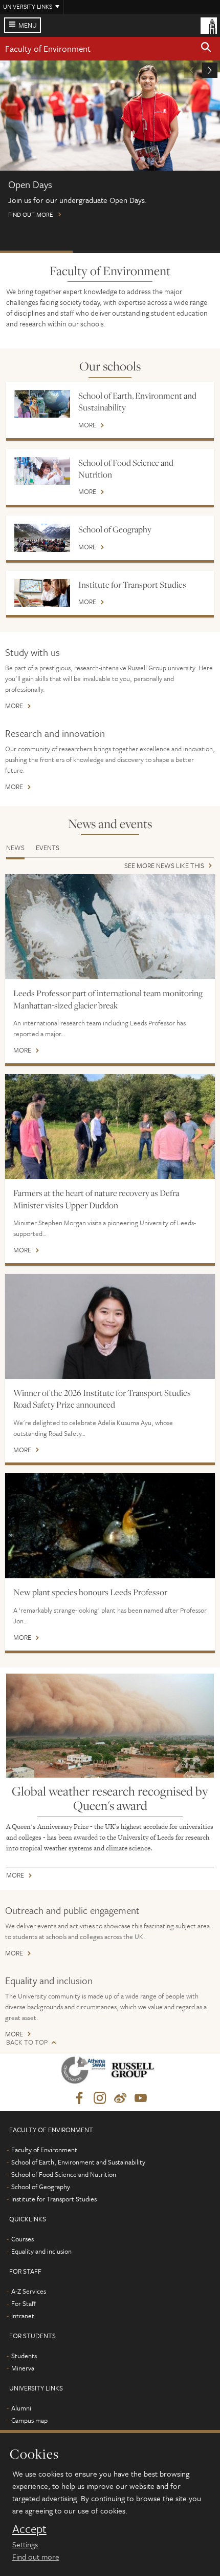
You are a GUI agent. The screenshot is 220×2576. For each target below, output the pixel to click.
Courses (23, 2239)
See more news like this (164, 866)
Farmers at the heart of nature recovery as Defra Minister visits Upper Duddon (96, 1199)
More (87, 426)
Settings (25, 2544)
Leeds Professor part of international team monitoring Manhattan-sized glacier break (108, 999)
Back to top (27, 2042)
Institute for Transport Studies (132, 585)
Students (24, 2356)
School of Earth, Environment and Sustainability (137, 401)
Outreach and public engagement (72, 1910)
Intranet (23, 2316)
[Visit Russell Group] (134, 2072)
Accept (29, 2529)
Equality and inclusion (49, 1980)
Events (48, 848)
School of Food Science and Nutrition (126, 469)
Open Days (36, 252)
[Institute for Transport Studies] (42, 593)
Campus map (29, 2420)
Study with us (32, 652)
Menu (28, 25)
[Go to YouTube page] (141, 2098)
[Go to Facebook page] (79, 2098)
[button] (206, 49)
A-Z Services (29, 2291)
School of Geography (115, 529)
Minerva (23, 2368)
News (15, 848)
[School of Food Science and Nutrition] (42, 471)
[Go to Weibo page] (120, 2098)
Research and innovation (55, 733)
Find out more (36, 2557)
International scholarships (183, 252)
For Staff (24, 2303)
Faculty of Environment (48, 48)
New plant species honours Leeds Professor (90, 1592)
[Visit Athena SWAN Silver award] (85, 2072)
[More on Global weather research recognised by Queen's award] (110, 1726)
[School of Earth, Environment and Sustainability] (42, 404)
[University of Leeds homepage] (209, 25)
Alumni (21, 2408)
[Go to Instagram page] (100, 2098)
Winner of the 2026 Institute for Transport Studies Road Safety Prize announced (102, 1399)
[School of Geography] (42, 538)
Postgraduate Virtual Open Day (109, 252)
